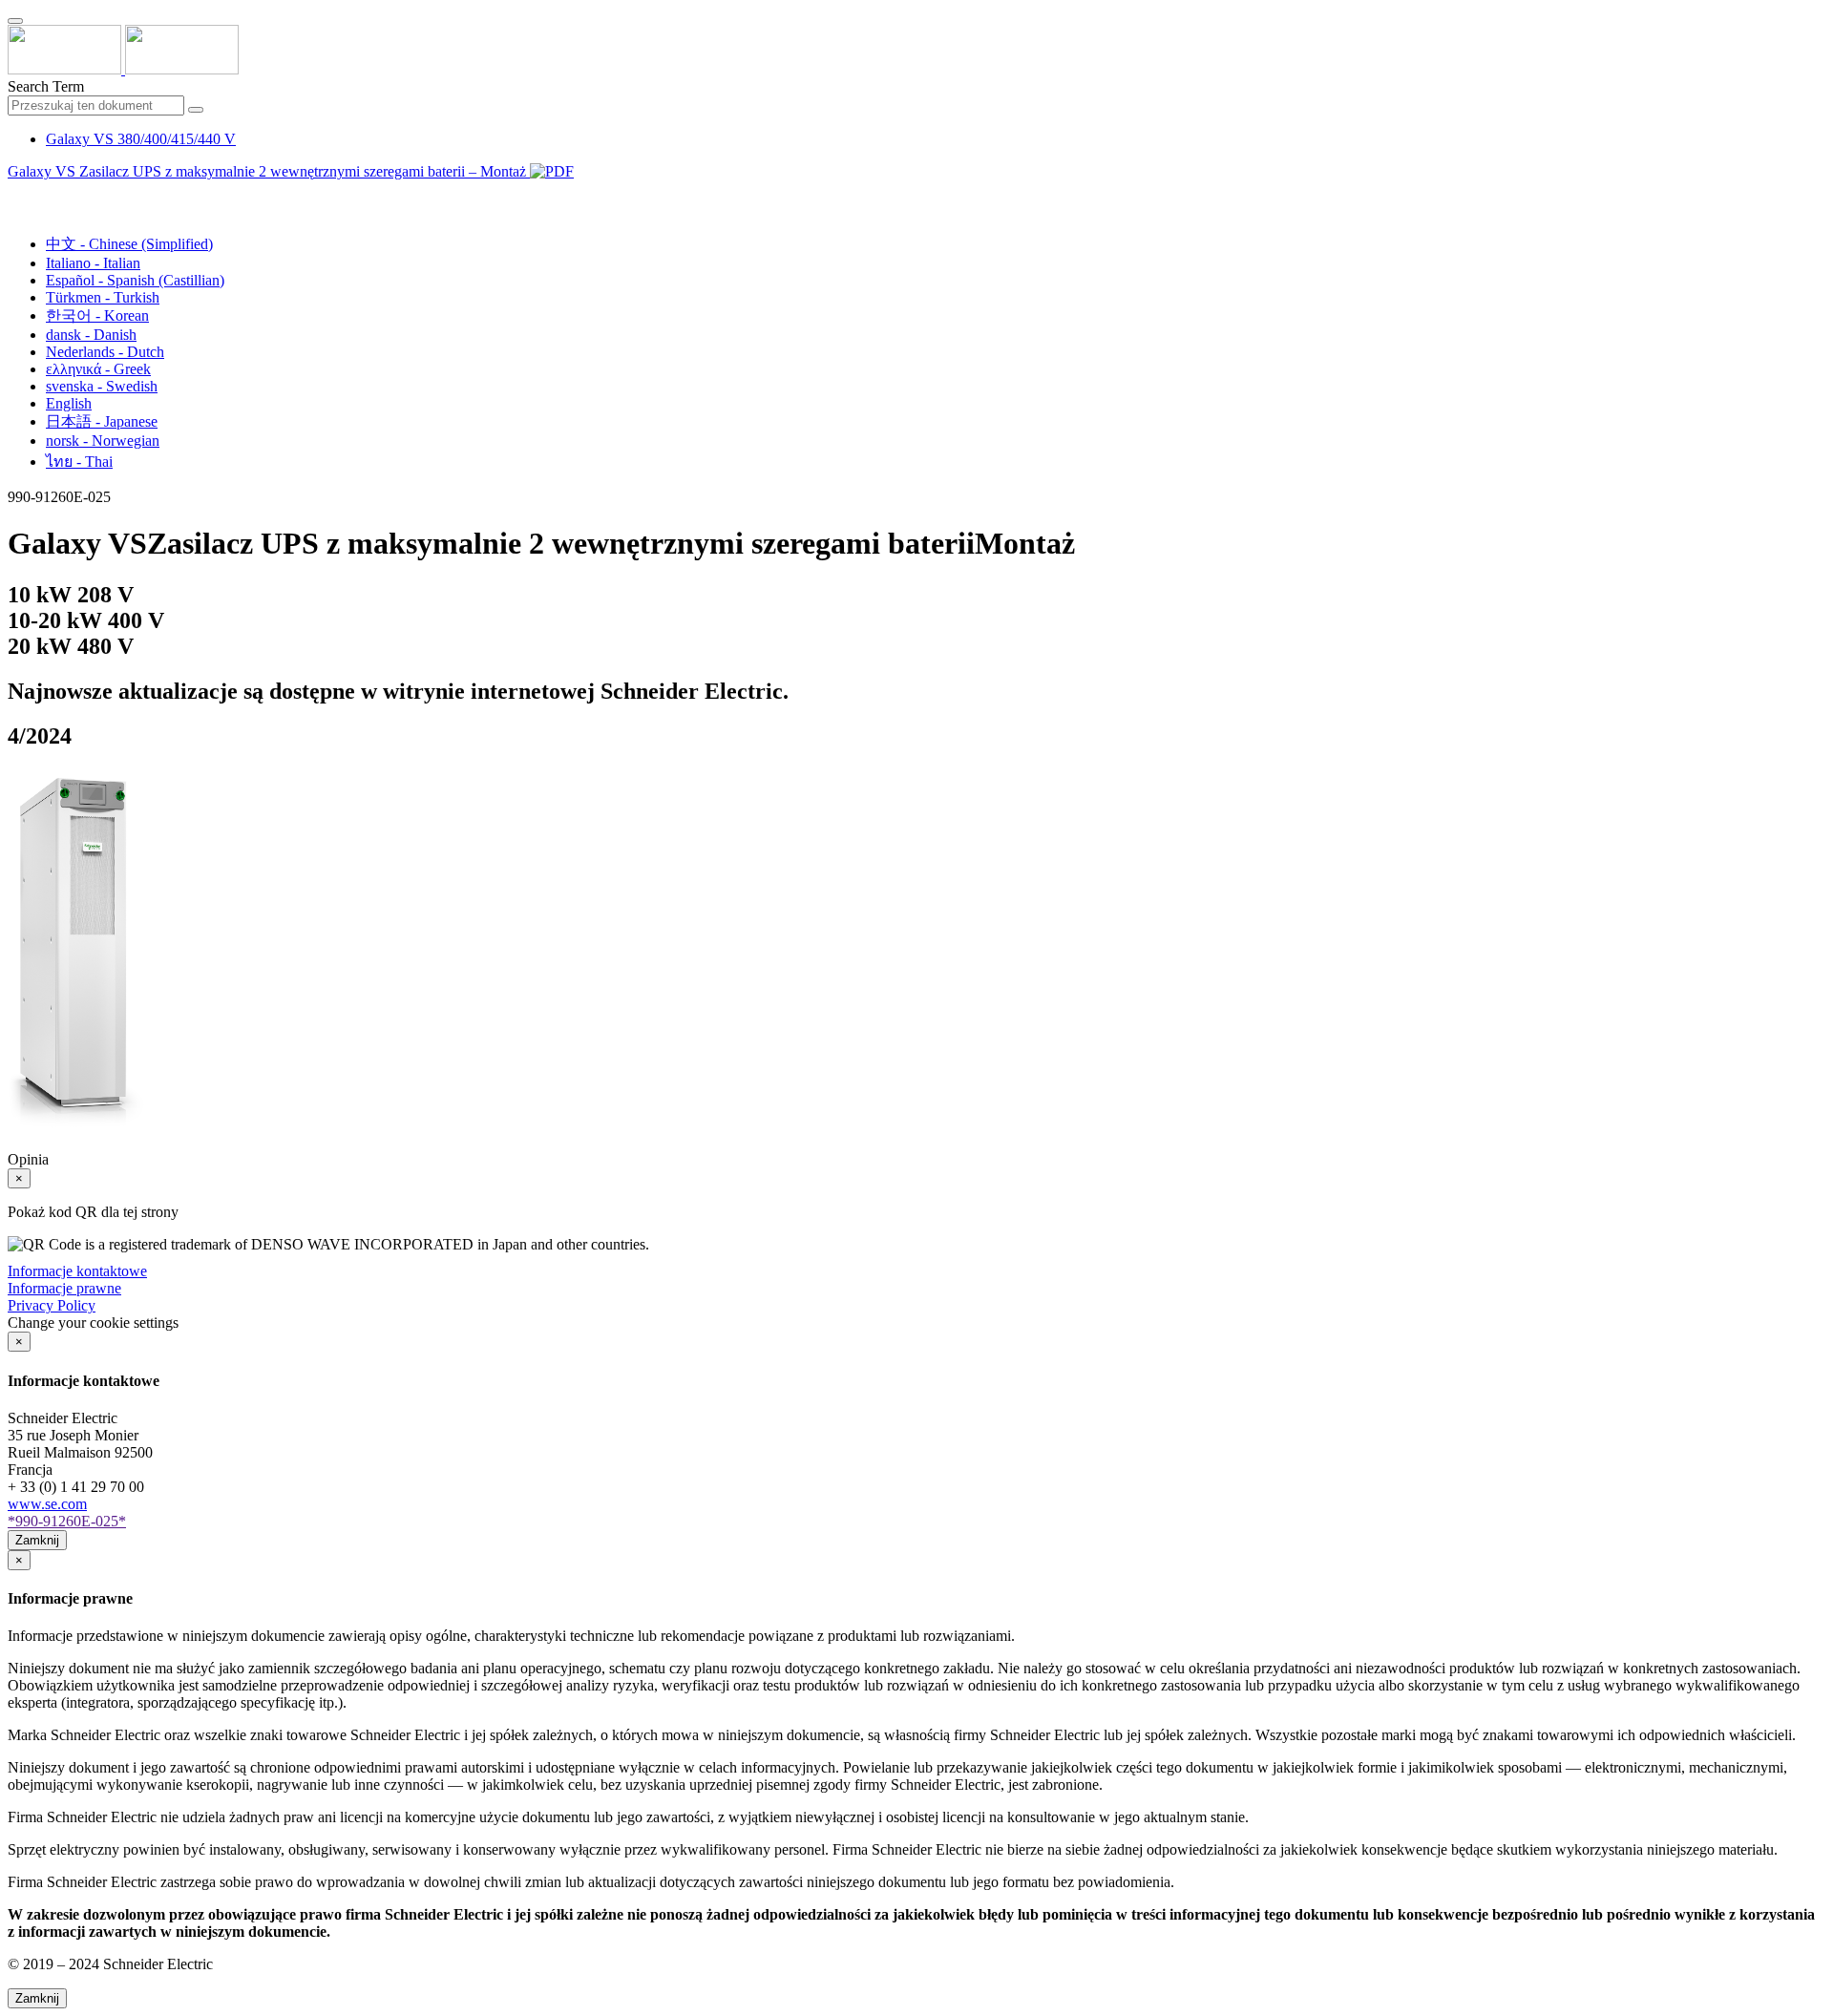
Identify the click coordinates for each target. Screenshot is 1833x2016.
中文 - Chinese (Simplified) (129, 244)
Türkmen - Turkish (103, 297)
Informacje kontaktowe (77, 1271)
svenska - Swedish (102, 386)
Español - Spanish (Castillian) (135, 280)
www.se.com (47, 1504)
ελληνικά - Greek (98, 369)
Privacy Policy (52, 1305)
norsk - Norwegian (103, 441)
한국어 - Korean (97, 315)
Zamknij (37, 1540)
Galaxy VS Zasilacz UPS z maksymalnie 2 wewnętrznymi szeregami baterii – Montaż (269, 171)
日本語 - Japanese (102, 421)
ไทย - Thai (79, 462)
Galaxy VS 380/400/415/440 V (141, 139)
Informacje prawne (64, 1288)
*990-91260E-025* (67, 1521)
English (69, 403)
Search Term (46, 86)
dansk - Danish (91, 335)
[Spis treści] (15, 193)
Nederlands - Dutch (105, 352)
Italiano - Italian (93, 263)
